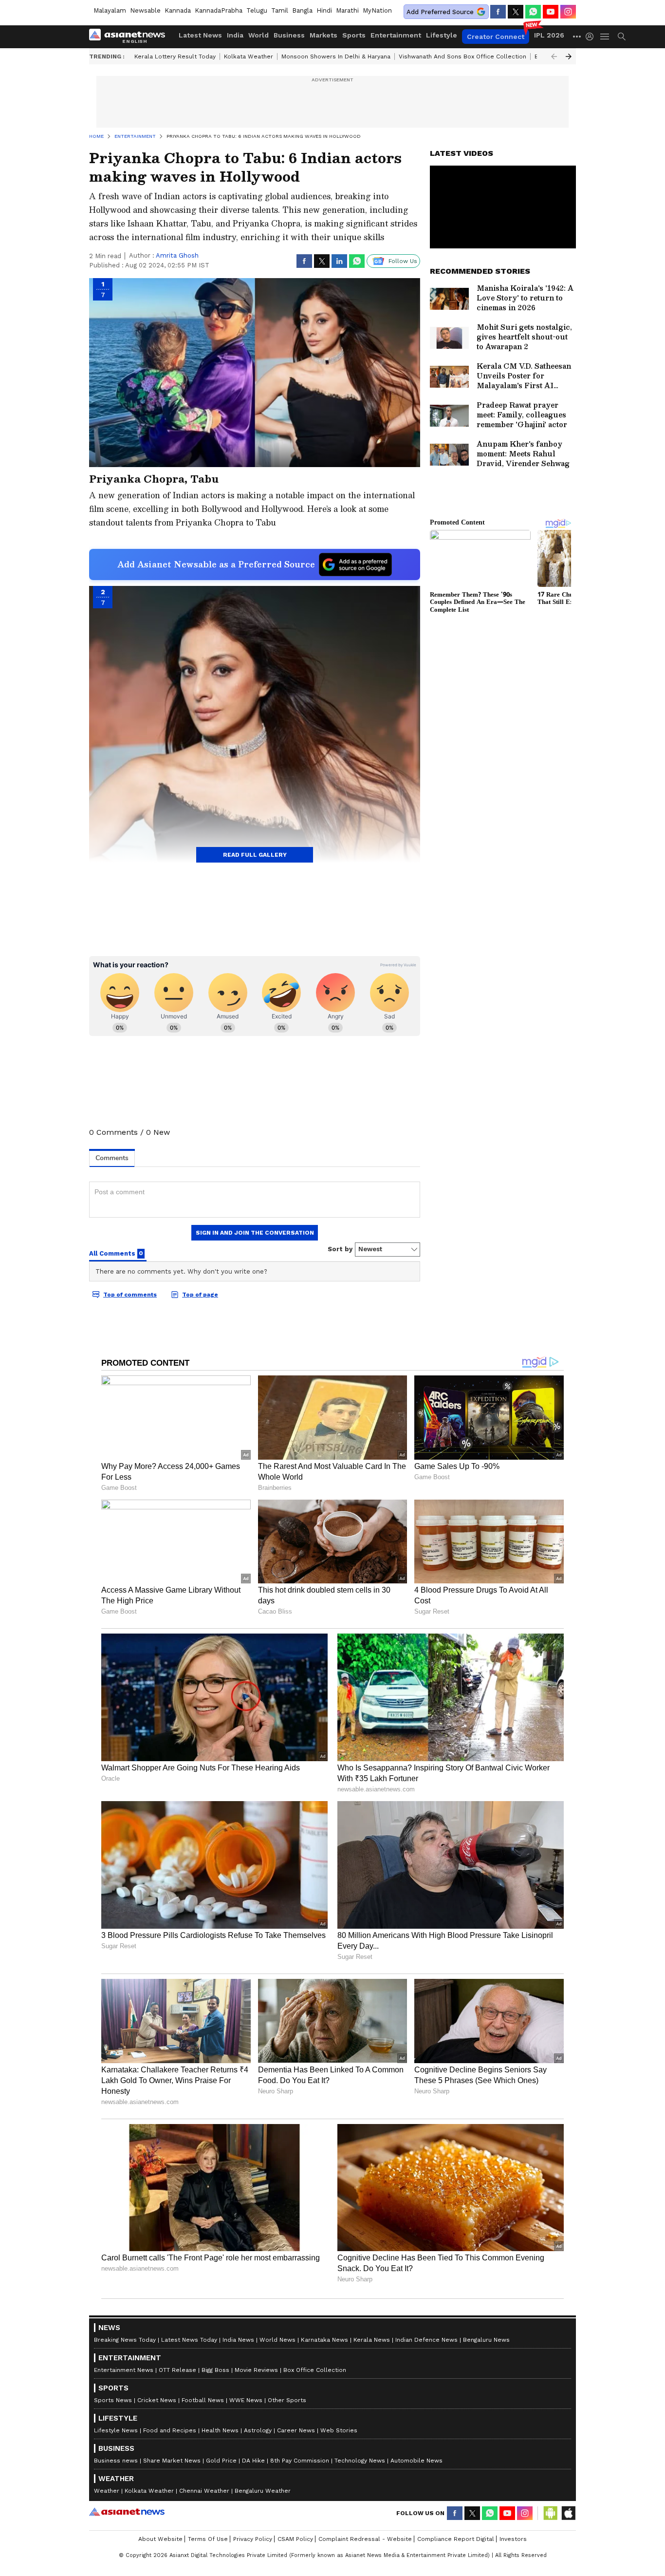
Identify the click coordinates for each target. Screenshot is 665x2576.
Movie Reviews (256, 2370)
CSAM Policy (295, 2539)
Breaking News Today (125, 2340)
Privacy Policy (253, 2539)
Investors (513, 2539)
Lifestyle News (116, 2430)
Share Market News (172, 2461)
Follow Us (403, 261)
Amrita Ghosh (177, 255)
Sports (354, 35)
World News (277, 2340)
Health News (220, 2430)
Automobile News (416, 2461)
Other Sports (287, 2400)
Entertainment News (124, 2370)
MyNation (377, 10)
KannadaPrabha (219, 10)
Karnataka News (324, 2340)
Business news (116, 2461)
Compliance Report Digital (456, 2539)
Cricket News (157, 2400)
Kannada (178, 10)
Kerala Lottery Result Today (175, 56)
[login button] (592, 37)
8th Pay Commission (300, 2461)
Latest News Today (189, 2340)
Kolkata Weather (249, 56)
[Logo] (130, 37)
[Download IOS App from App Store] (568, 2513)
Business (289, 35)
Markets (323, 35)
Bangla (302, 10)
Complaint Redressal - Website (365, 2539)
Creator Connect (496, 37)
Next (569, 56)
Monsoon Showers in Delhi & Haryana (336, 56)
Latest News (200, 35)
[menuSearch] (622, 37)
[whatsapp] (533, 12)
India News (238, 2340)
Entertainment (396, 35)
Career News (296, 2430)
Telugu (257, 10)
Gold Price (221, 2461)
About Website (160, 2539)
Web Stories (339, 2430)
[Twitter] (516, 12)
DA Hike (253, 2461)
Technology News (360, 2461)
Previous (554, 56)
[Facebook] (498, 12)
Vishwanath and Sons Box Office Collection (462, 56)
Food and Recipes (170, 2430)
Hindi (324, 10)
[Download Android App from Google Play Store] (551, 2513)
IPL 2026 (549, 35)
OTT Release (177, 2370)
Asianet (127, 2512)
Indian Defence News (426, 2340)
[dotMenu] (577, 36)
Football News (203, 2400)
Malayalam (110, 10)
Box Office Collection (315, 2370)
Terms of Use (208, 2539)
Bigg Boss (215, 2370)
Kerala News (372, 2340)
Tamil (280, 10)
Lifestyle (442, 35)
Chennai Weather (204, 2491)
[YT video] (551, 12)
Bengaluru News (486, 2340)
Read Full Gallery (255, 855)
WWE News (246, 2400)
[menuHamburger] (605, 37)
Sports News (113, 2400)
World (259, 35)
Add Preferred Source (440, 12)
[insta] (568, 12)
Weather (107, 2491)
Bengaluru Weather (263, 2491)
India (235, 35)
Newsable (145, 10)
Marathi (347, 10)
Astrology (258, 2430)
